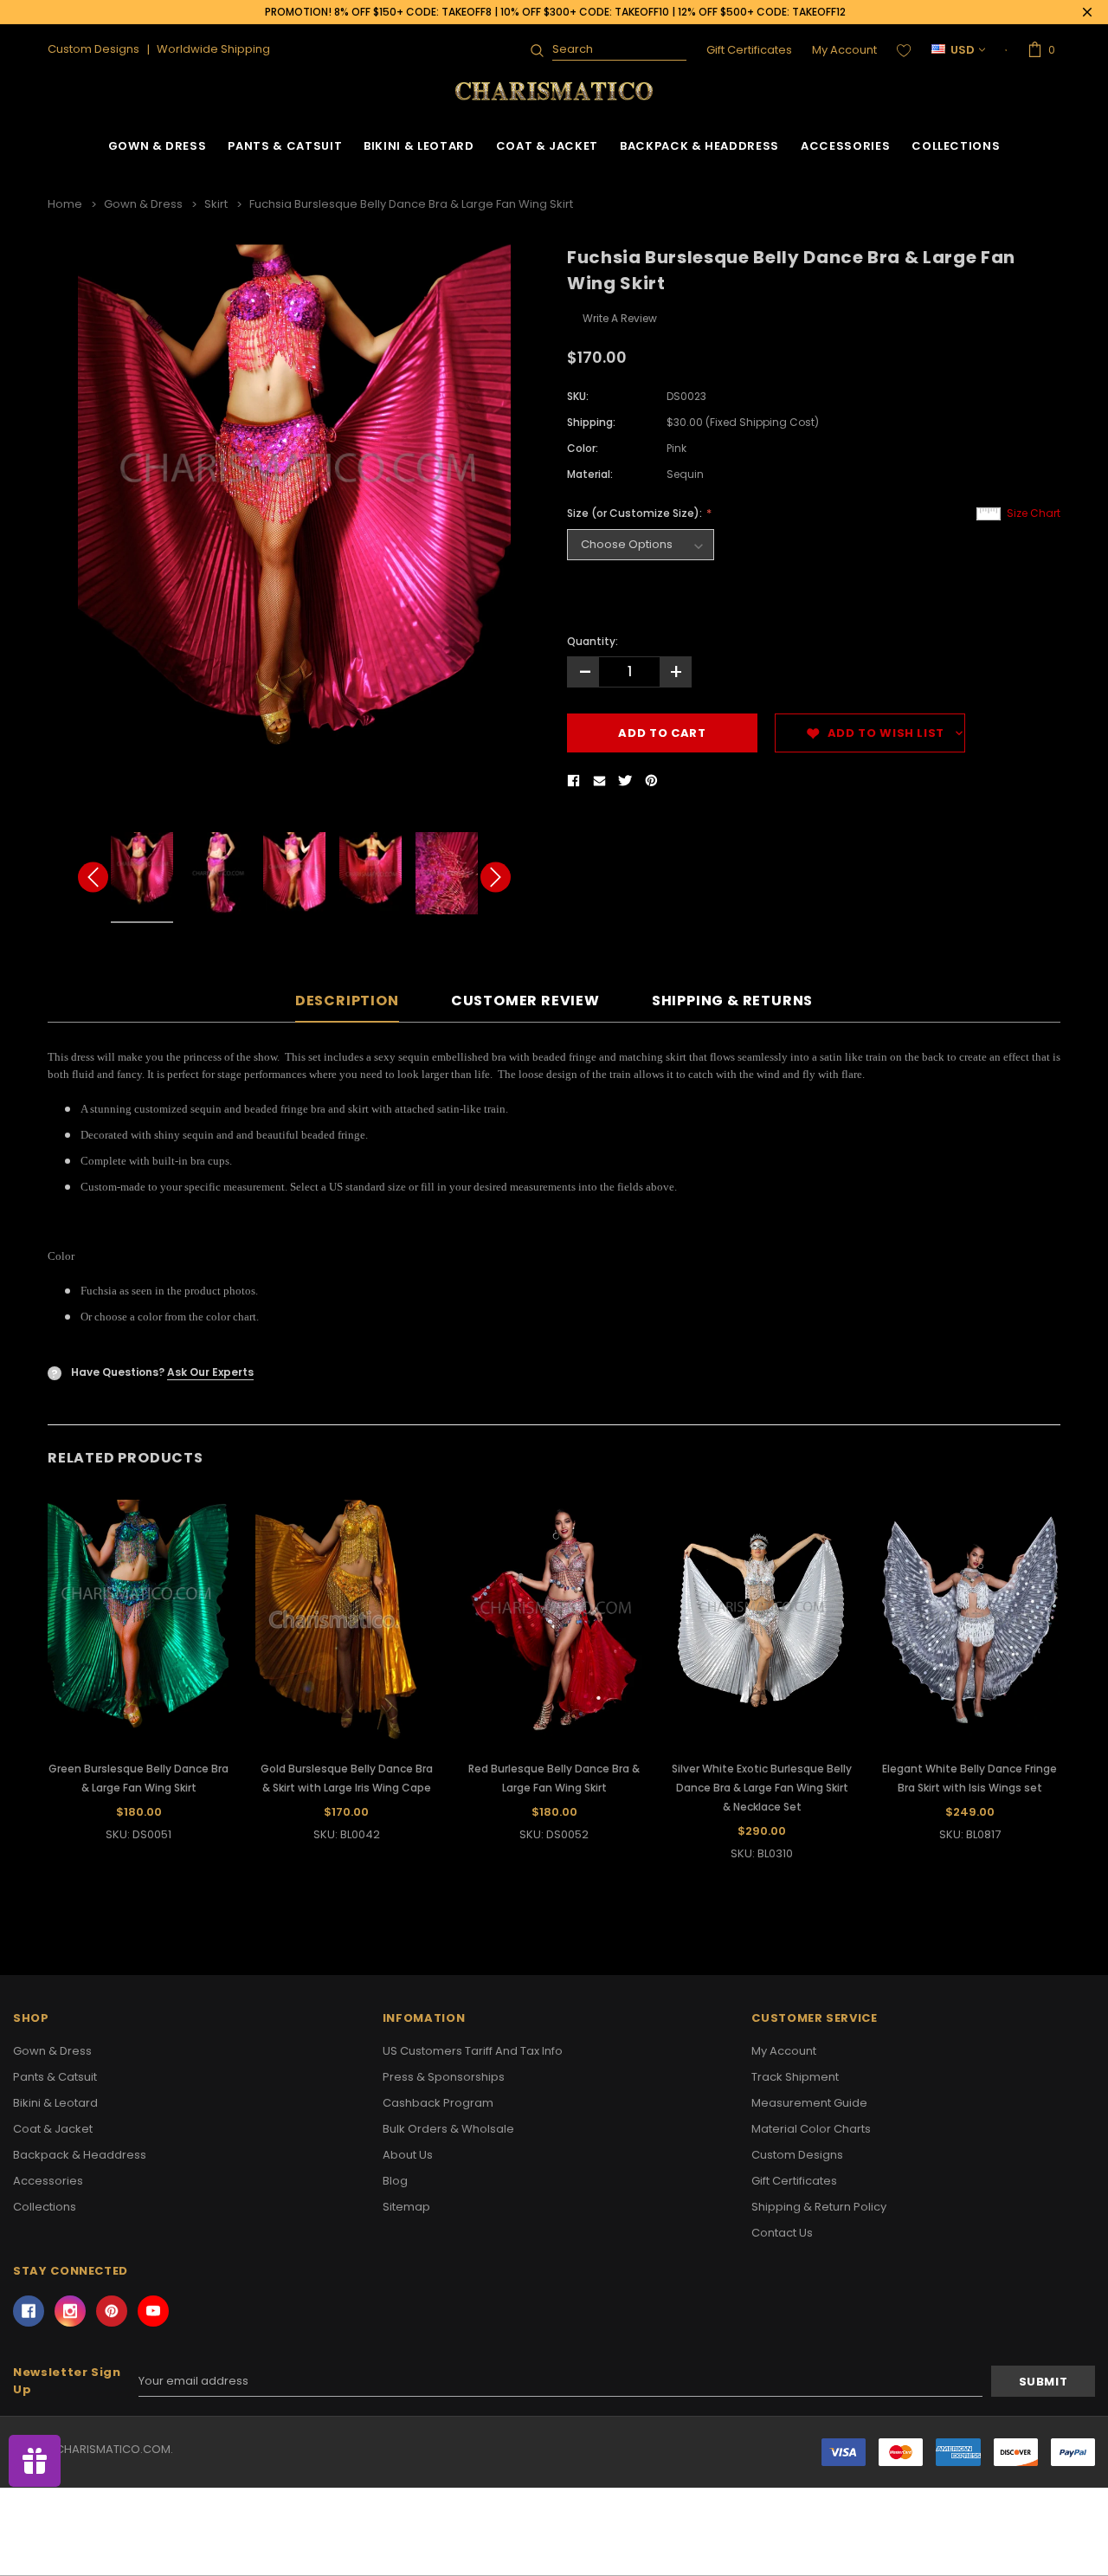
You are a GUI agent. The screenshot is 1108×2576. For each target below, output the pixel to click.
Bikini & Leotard (419, 146)
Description (347, 1001)
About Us (408, 2155)
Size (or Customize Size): (636, 513)
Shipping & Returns (732, 1001)
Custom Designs (797, 2155)
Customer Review (525, 1001)
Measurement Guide (809, 2103)
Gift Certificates (749, 50)
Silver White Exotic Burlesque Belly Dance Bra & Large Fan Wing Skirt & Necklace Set (762, 1788)
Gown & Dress (158, 146)
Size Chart (1034, 513)
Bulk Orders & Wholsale (448, 2129)
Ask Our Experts (210, 1372)
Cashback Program (438, 2103)
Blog (395, 2181)
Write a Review (620, 318)
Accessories (845, 146)
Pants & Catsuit (285, 146)
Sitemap (406, 2207)
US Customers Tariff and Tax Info (473, 2051)
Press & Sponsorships (444, 2077)
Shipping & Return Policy (819, 2207)
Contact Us (782, 2233)
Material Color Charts (811, 2129)
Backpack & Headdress (699, 146)
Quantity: (593, 641)
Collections (956, 146)
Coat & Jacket (547, 146)
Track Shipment (795, 2077)
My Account (844, 50)
